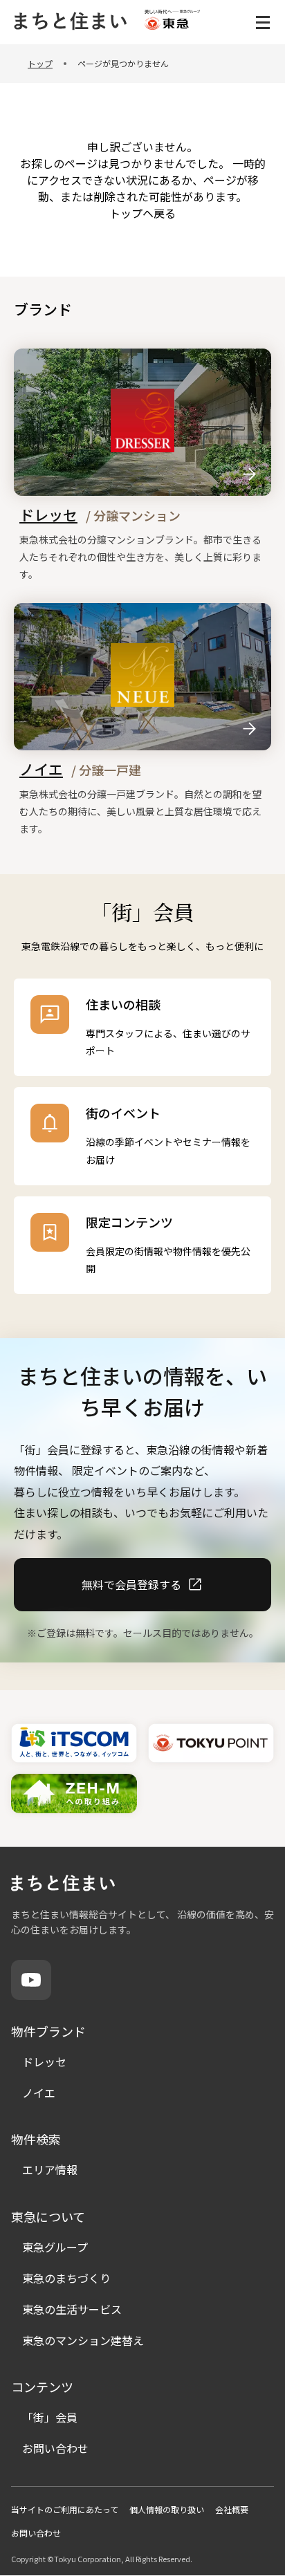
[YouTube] (31, 1980)
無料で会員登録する (131, 1584)
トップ (40, 63)
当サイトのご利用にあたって (65, 2509)
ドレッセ (44, 2061)
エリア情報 (50, 2169)
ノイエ (39, 2093)
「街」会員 (50, 2417)
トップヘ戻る (142, 213)
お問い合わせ (55, 2448)
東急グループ (55, 2247)
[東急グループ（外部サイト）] (172, 22)
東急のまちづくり (66, 2278)
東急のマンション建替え (83, 2340)
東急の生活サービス (72, 2309)
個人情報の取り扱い (167, 2509)
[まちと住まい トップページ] (70, 22)
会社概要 (232, 2509)
